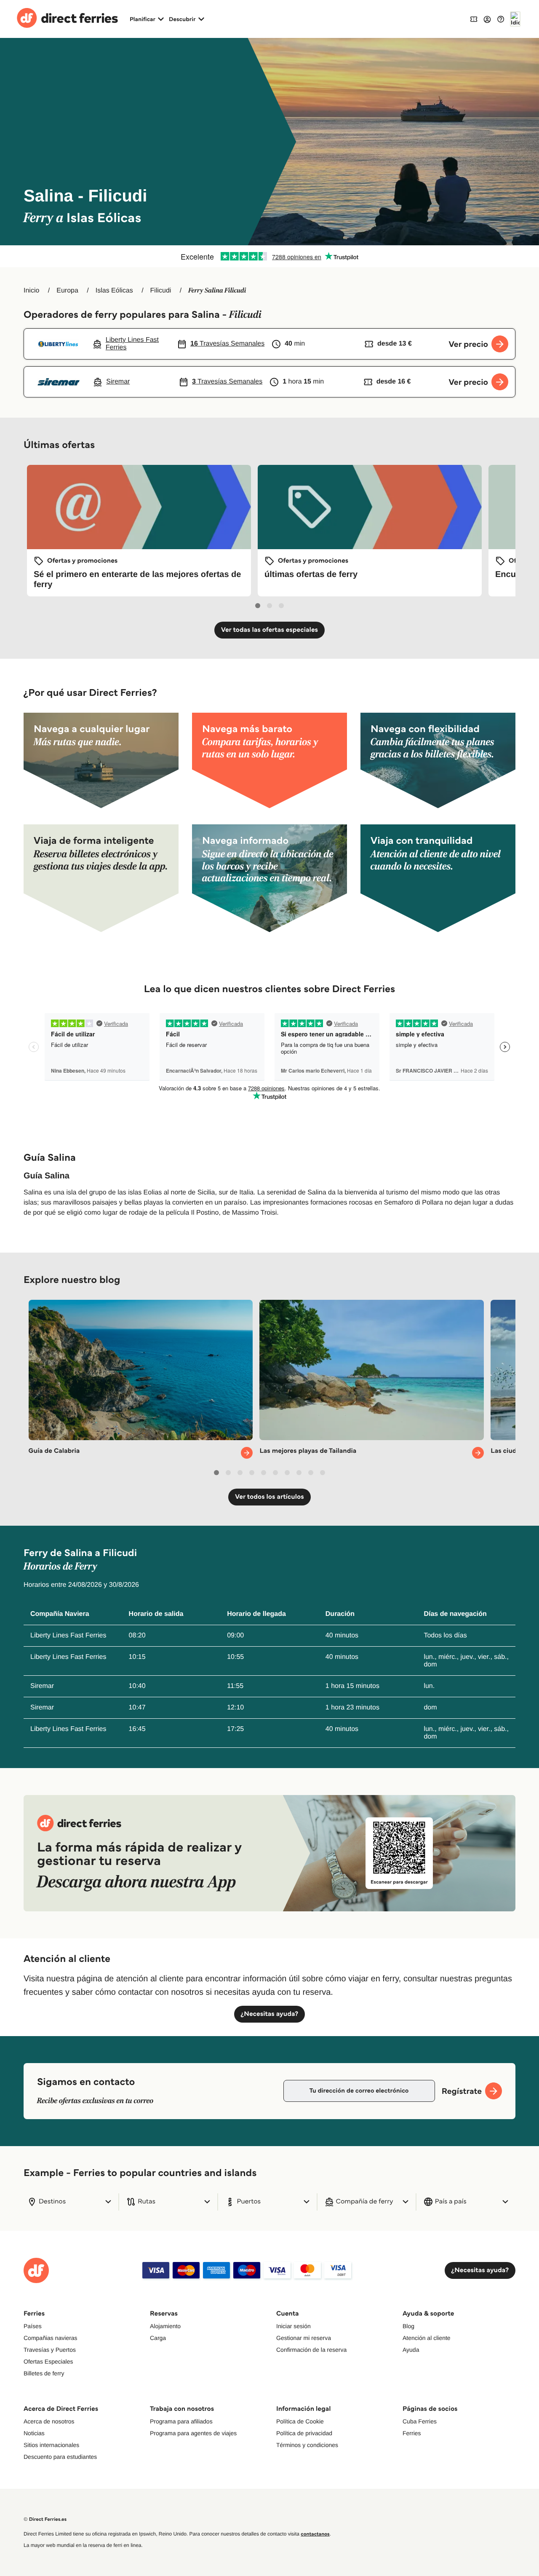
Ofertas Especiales (48, 2361)
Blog (408, 2326)
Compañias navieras (51, 2338)
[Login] (487, 19)
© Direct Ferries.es (45, 2519)
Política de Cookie (300, 2421)
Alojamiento (165, 2326)
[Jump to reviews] (269, 256)
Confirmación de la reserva (311, 2350)
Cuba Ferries (420, 2421)
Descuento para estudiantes (60, 2457)
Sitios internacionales (51, 2445)
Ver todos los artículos (269, 1497)
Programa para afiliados (181, 2421)
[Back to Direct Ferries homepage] (67, 19)
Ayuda (411, 2350)
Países (33, 2326)
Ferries (412, 2433)
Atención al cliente (427, 2338)
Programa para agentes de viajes (193, 2433)
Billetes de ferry (44, 2373)
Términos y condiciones (307, 2445)
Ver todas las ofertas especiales (269, 630)
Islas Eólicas (114, 291)
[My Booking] (474, 19)
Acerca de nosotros (49, 2421)
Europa (67, 291)
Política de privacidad (304, 2433)
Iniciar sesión (294, 2326)
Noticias (34, 2433)
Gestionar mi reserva (304, 2338)
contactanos (315, 2534)
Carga (158, 2338)
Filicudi (161, 291)
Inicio (31, 291)
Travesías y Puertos (50, 2350)
